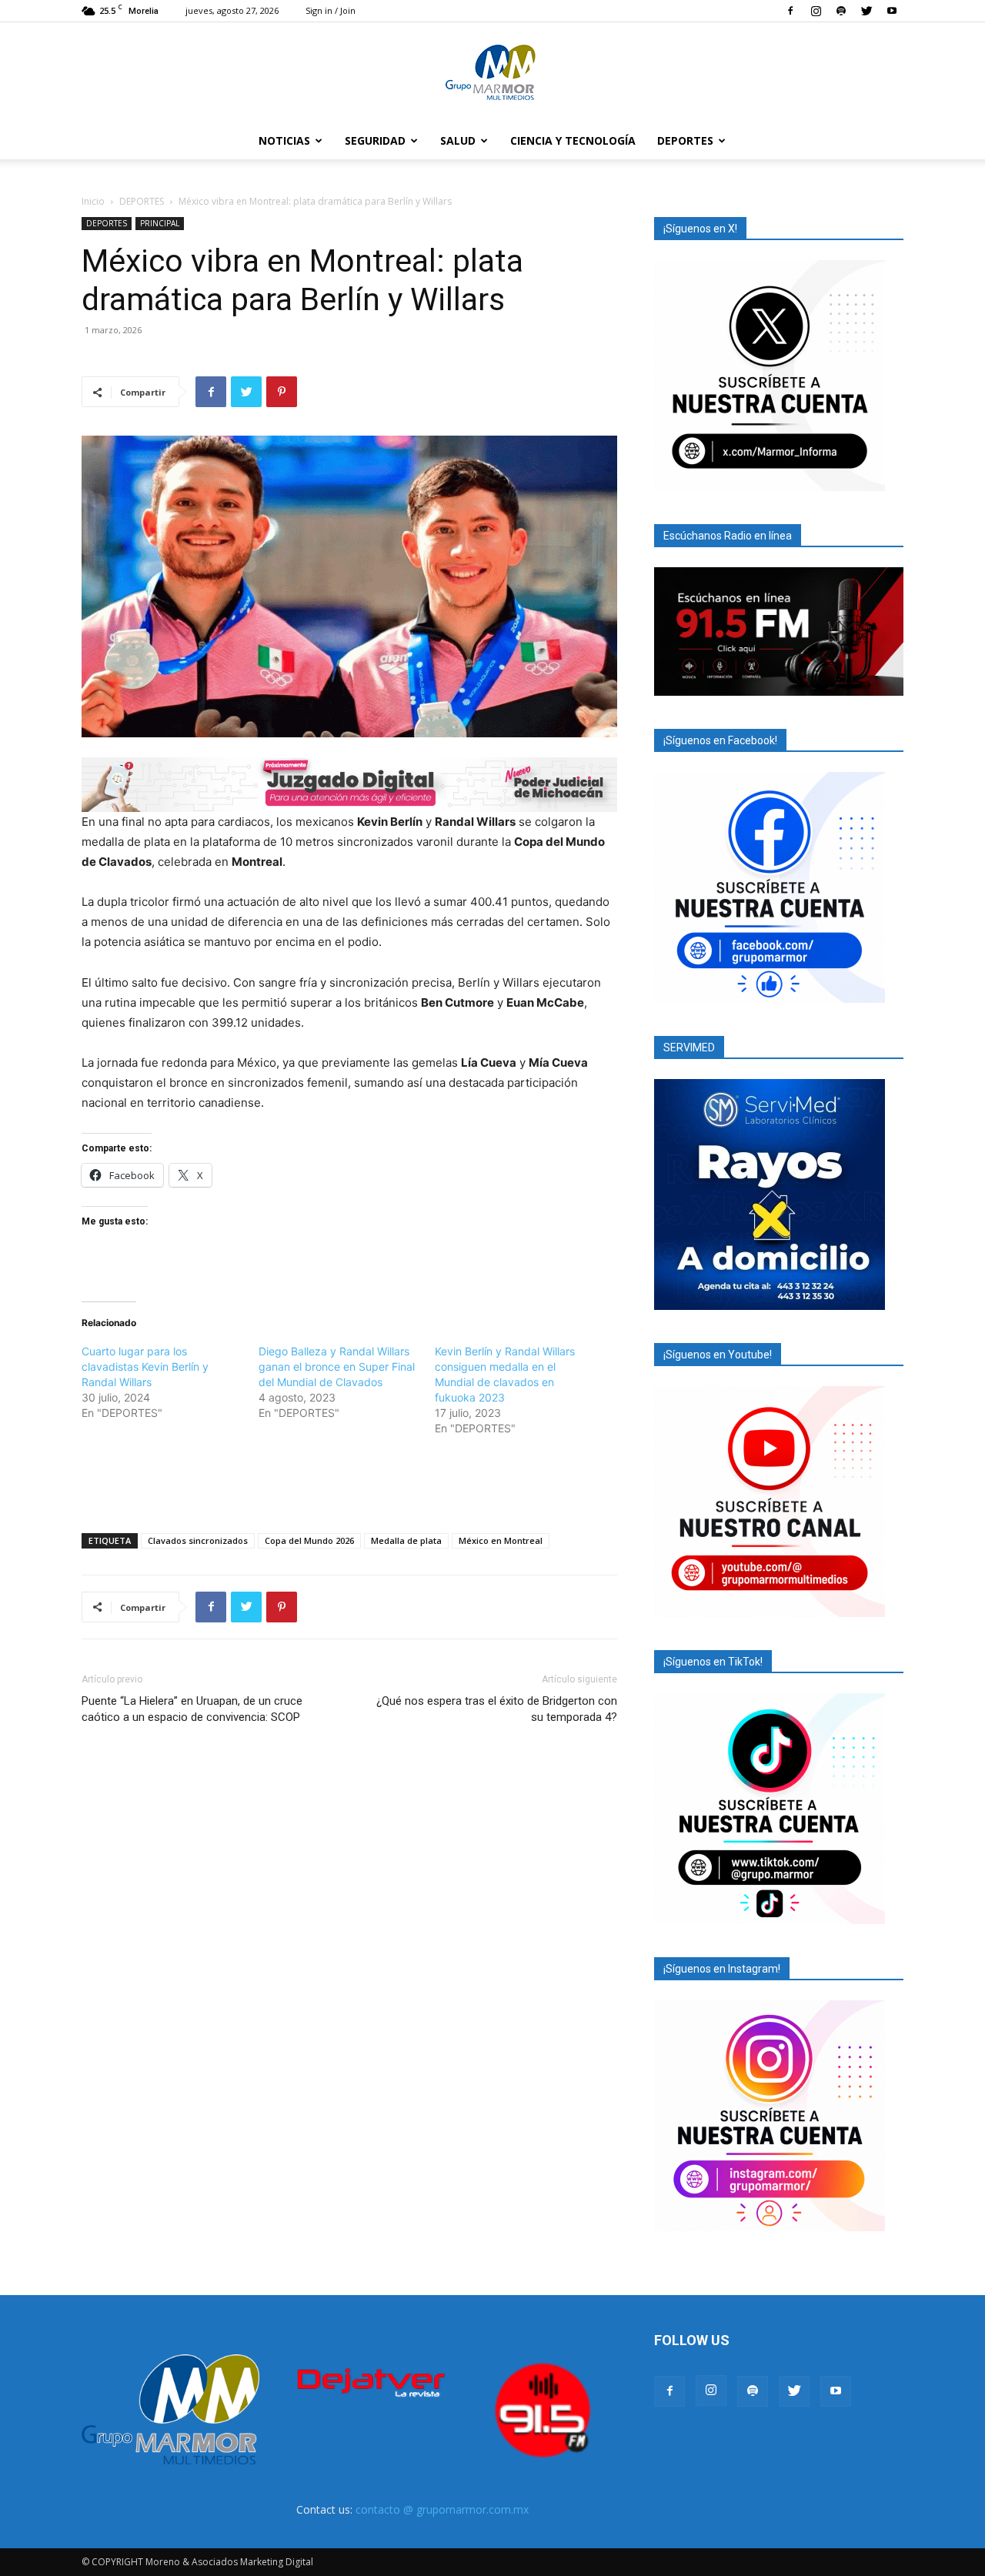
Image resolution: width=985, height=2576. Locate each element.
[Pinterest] (282, 392)
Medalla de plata (406, 1540)
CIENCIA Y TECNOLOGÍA (573, 140)
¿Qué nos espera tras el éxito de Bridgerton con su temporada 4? (497, 1709)
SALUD (458, 140)
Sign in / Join (331, 10)
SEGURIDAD (375, 140)
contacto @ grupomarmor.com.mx (442, 2509)
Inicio (93, 201)
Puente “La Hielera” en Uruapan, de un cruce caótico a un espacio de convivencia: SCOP (192, 1709)
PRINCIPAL (160, 223)
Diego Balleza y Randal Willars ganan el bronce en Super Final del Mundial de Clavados (337, 1367)
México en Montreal (501, 1540)
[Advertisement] (349, 1482)
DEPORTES (685, 140)
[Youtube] (892, 11)
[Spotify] (841, 11)
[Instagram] (816, 11)
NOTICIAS (284, 140)
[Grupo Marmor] (492, 73)
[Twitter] (866, 11)
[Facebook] (790, 11)
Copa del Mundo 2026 (309, 1540)
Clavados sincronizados (198, 1540)
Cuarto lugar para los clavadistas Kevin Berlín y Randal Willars (145, 1367)
